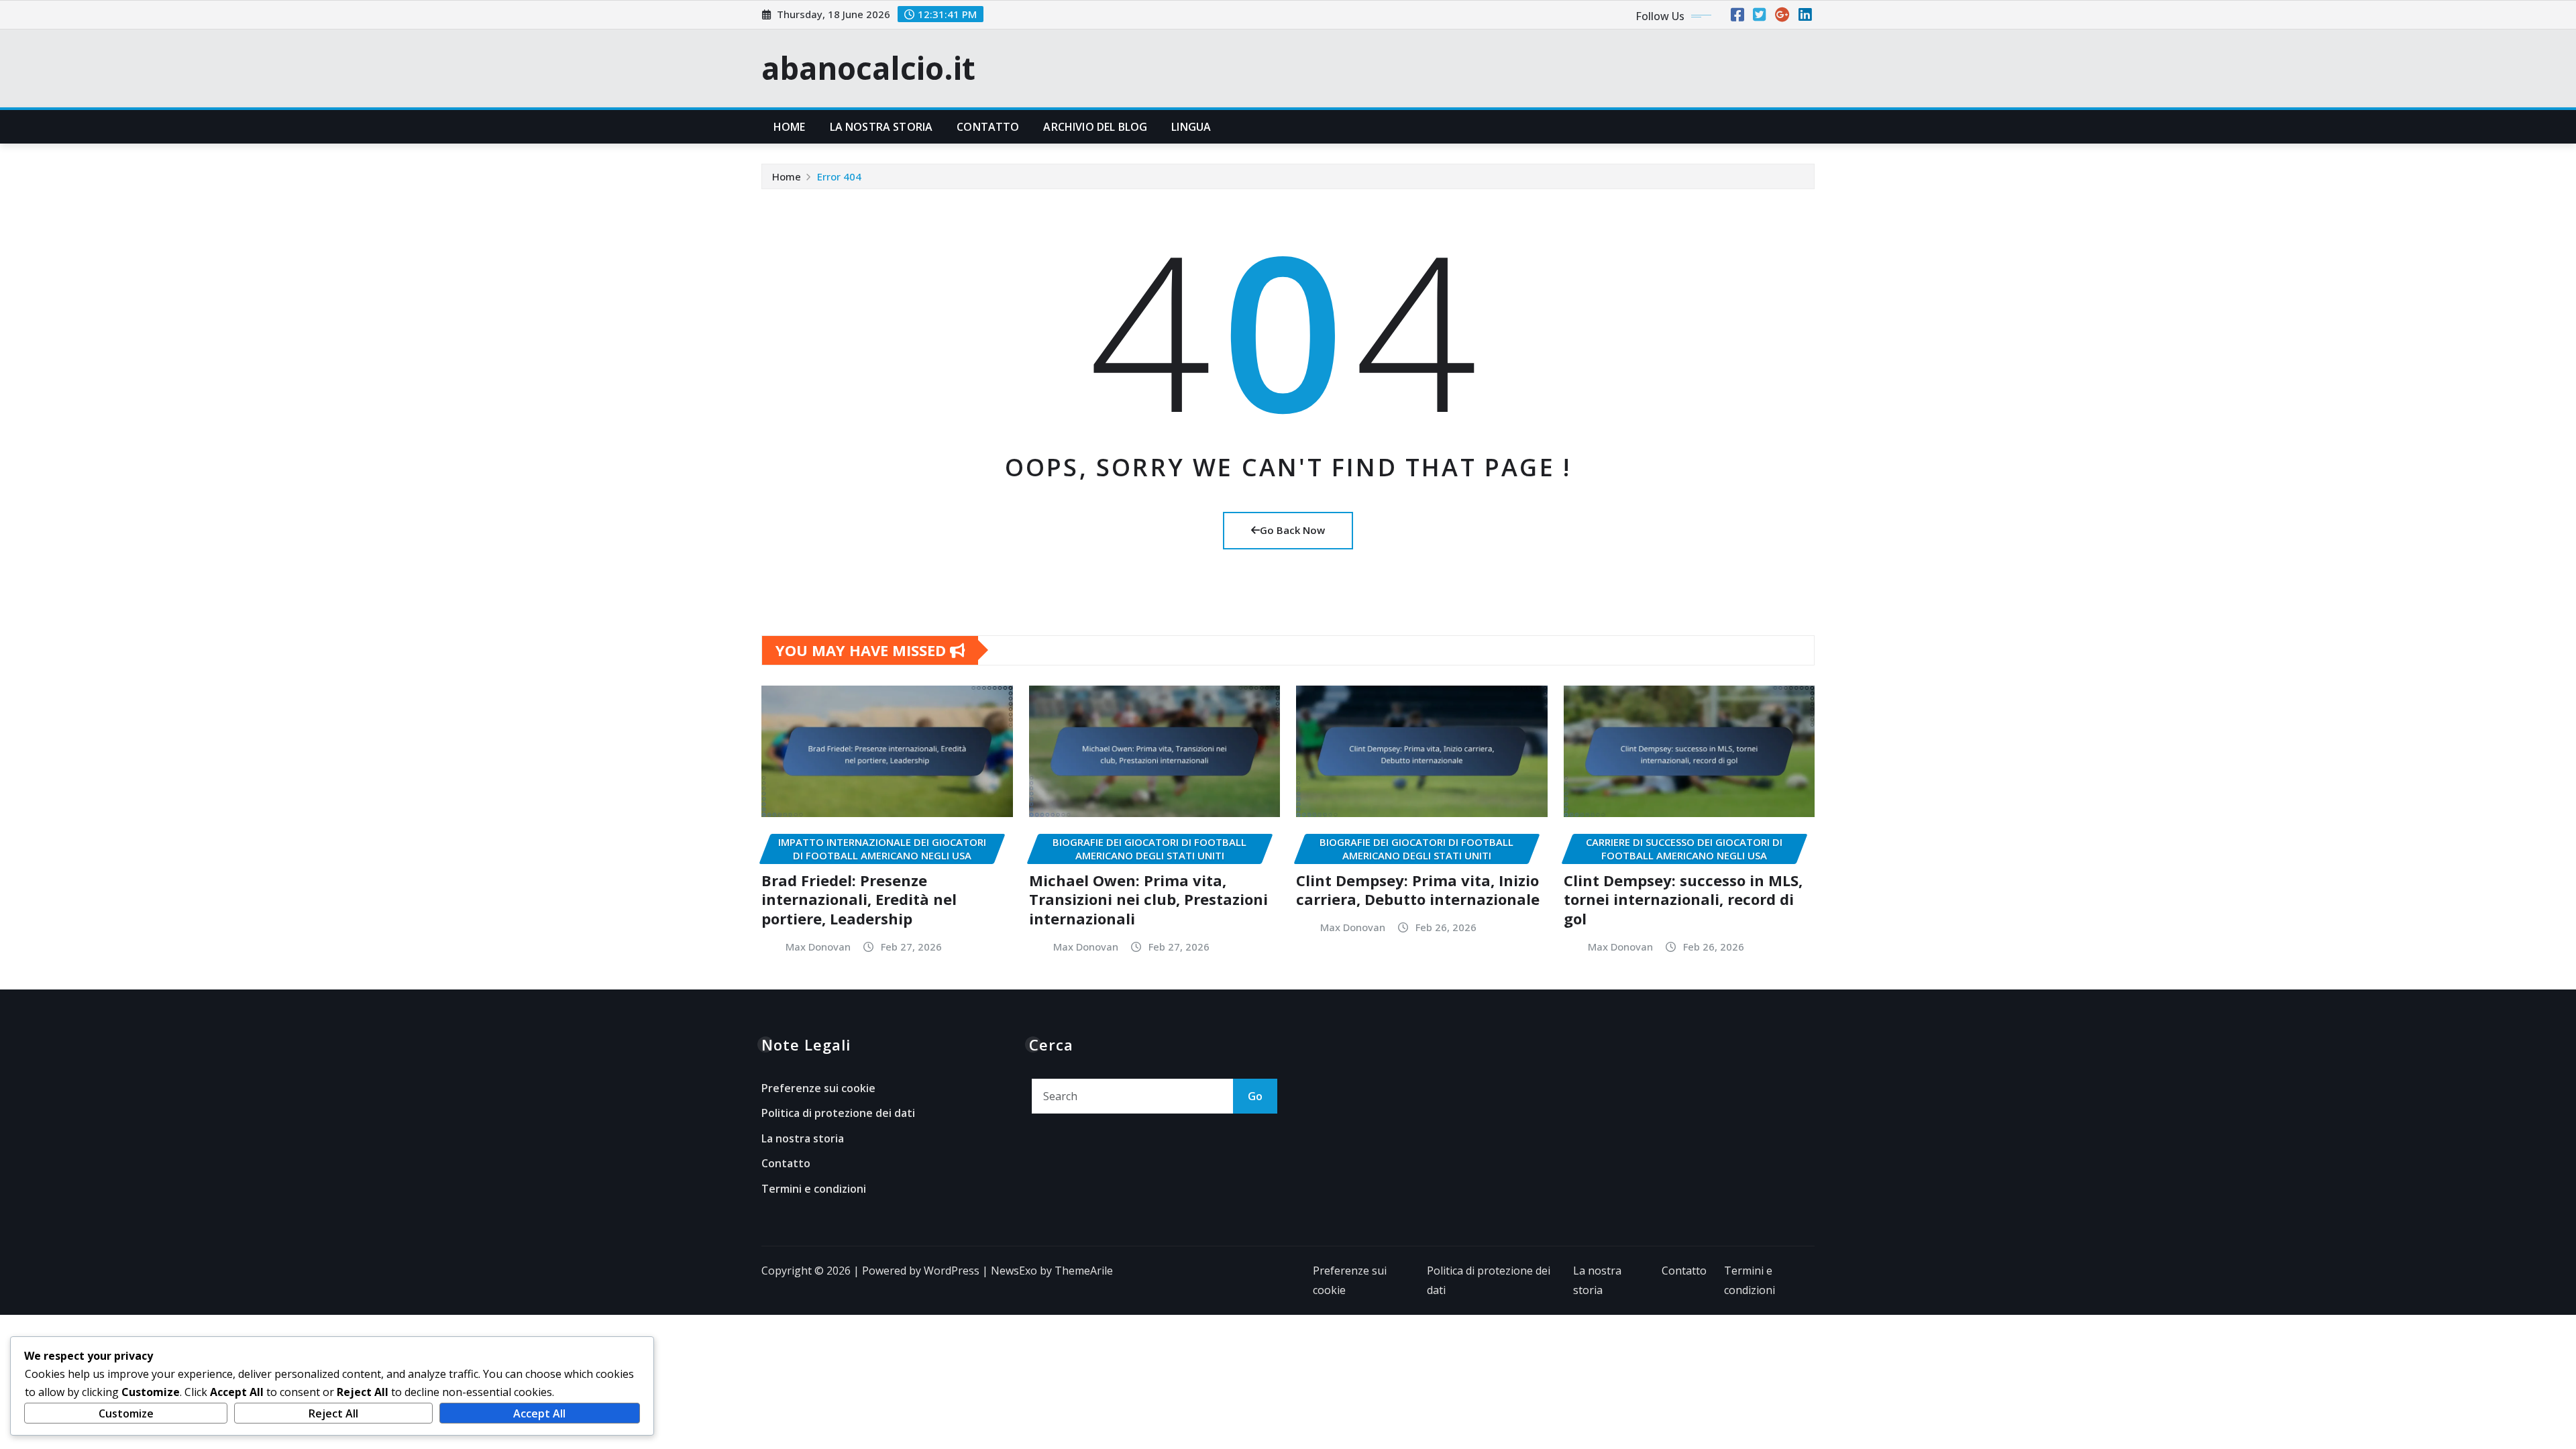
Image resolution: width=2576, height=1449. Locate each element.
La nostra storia (881, 127)
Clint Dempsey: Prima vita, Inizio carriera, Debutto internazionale (1418, 890)
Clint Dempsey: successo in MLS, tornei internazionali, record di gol (1683, 899)
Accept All (539, 1413)
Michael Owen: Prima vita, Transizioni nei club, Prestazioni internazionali (1148, 899)
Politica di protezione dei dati (838, 1113)
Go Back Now (1292, 530)
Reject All (333, 1413)
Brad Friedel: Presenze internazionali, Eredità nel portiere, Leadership (859, 899)
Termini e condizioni (814, 1189)
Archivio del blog (1095, 127)
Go (1255, 1096)
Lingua (1191, 127)
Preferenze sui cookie (818, 1088)
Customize (126, 1413)
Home (790, 127)
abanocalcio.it (868, 68)
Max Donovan (818, 947)
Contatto (988, 127)
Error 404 (839, 176)
